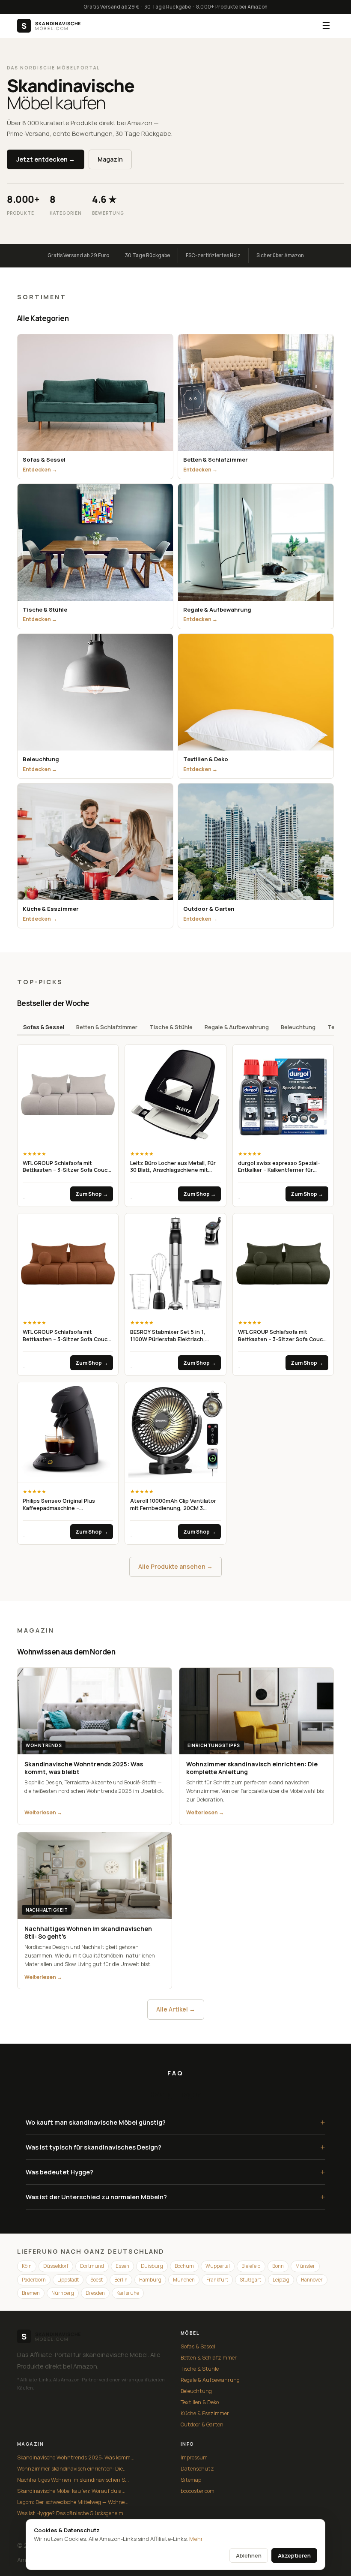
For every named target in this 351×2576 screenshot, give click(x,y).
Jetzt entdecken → (46, 159)
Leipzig (281, 2280)
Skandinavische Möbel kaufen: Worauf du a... (71, 2491)
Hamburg (150, 2280)
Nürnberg (63, 2293)
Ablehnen (249, 2555)
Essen (122, 2266)
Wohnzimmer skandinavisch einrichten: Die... (72, 2469)
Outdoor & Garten (202, 2424)
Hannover (312, 2280)
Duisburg (152, 2266)
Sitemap (191, 2480)
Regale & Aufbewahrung (237, 1027)
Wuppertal (218, 2266)
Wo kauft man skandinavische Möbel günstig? (175, 2122)
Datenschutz (197, 2469)
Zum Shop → (92, 1194)
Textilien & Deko (200, 2402)
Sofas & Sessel (44, 1027)
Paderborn (34, 2280)
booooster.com (198, 2491)
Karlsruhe (128, 2293)
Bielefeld (251, 2266)
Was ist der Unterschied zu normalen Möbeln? (175, 2197)
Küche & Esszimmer (205, 2413)
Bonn (278, 2266)
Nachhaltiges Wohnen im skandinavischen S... (73, 2480)
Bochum (184, 2266)
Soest (97, 2280)
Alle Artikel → (176, 2009)
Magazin (110, 159)
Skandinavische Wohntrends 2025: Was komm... (76, 2457)
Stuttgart (250, 2280)
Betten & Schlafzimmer (107, 1027)
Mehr (196, 2539)
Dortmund (92, 2266)
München (184, 2280)
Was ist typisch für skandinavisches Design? (175, 2147)
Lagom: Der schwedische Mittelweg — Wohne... (73, 2502)
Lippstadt (68, 2280)
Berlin (121, 2280)
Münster (305, 2266)
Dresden (95, 2293)
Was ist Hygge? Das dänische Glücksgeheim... (72, 2513)
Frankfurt (217, 2280)
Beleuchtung (298, 1027)
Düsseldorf (56, 2266)
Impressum (194, 2457)
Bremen (31, 2293)
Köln (27, 2266)
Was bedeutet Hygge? (175, 2172)
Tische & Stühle (171, 1027)
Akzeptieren (294, 2555)
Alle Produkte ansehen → (175, 1566)
